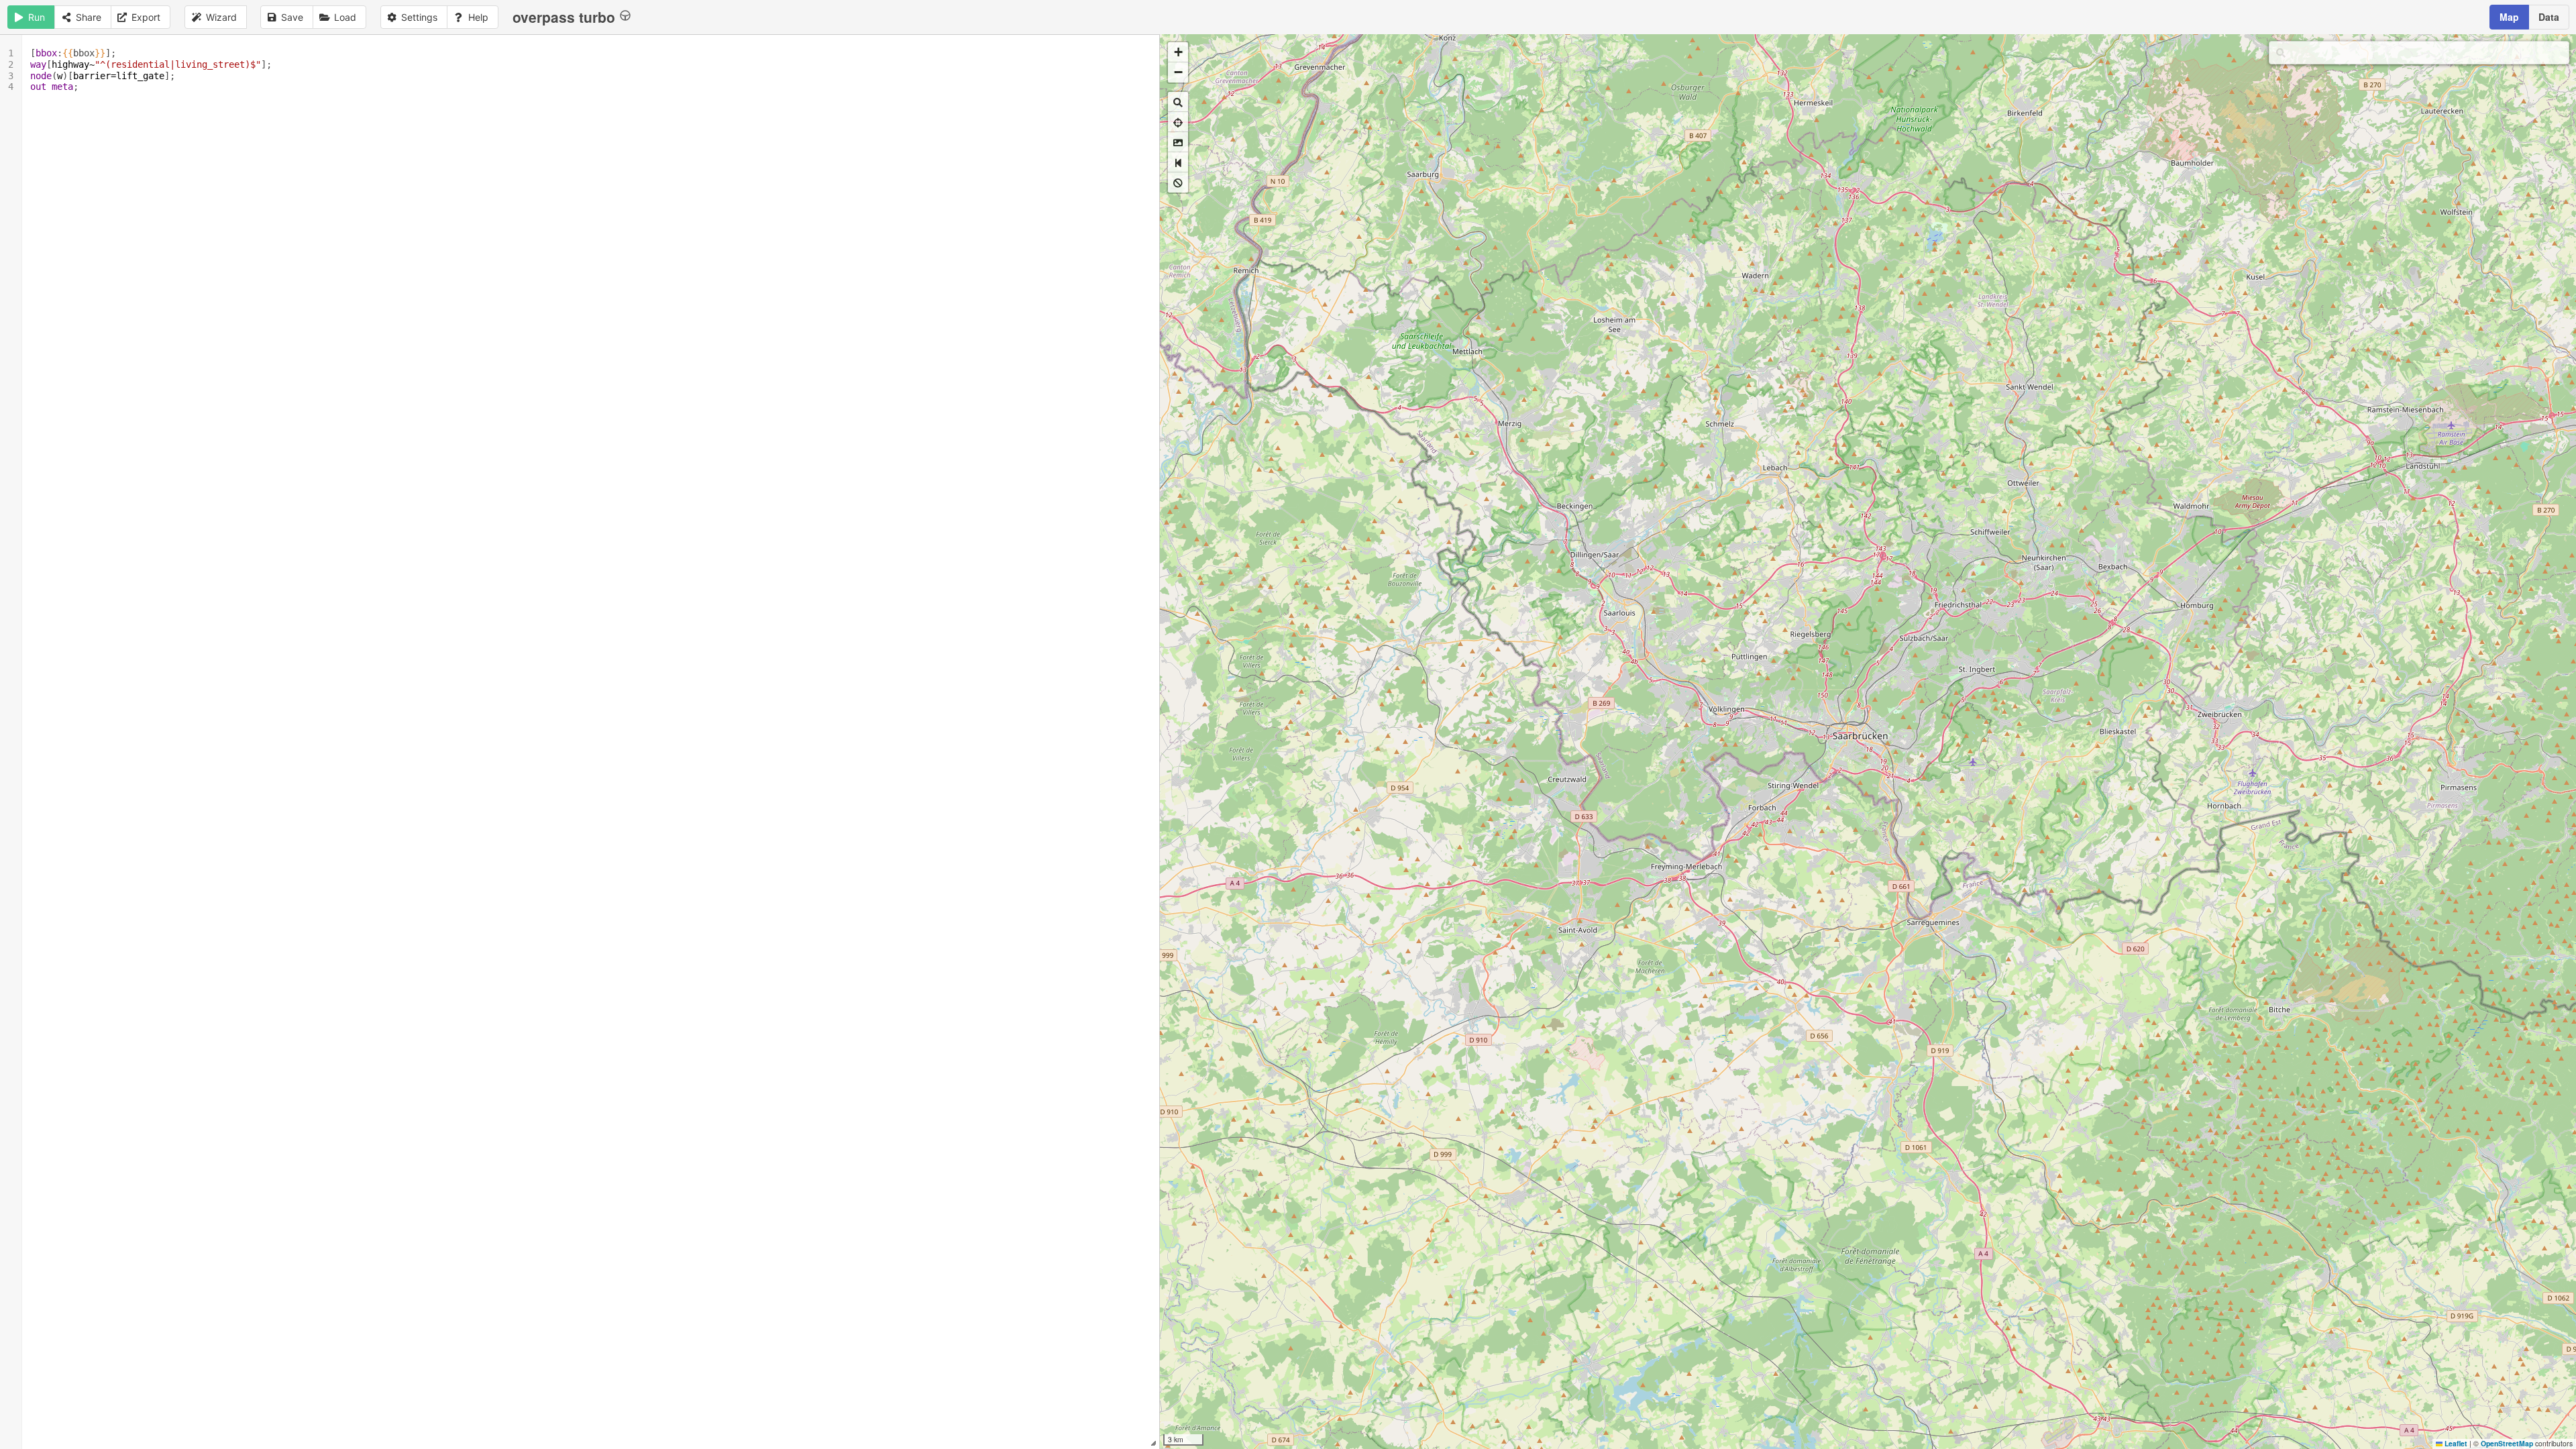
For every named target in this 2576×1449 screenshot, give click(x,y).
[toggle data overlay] (1178, 182)
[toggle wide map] (1178, 162)
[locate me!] (1178, 122)
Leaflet (2455, 1443)
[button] (1178, 52)
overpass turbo (564, 17)
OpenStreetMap (2507, 1443)
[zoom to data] (1178, 102)
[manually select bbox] (1178, 142)
